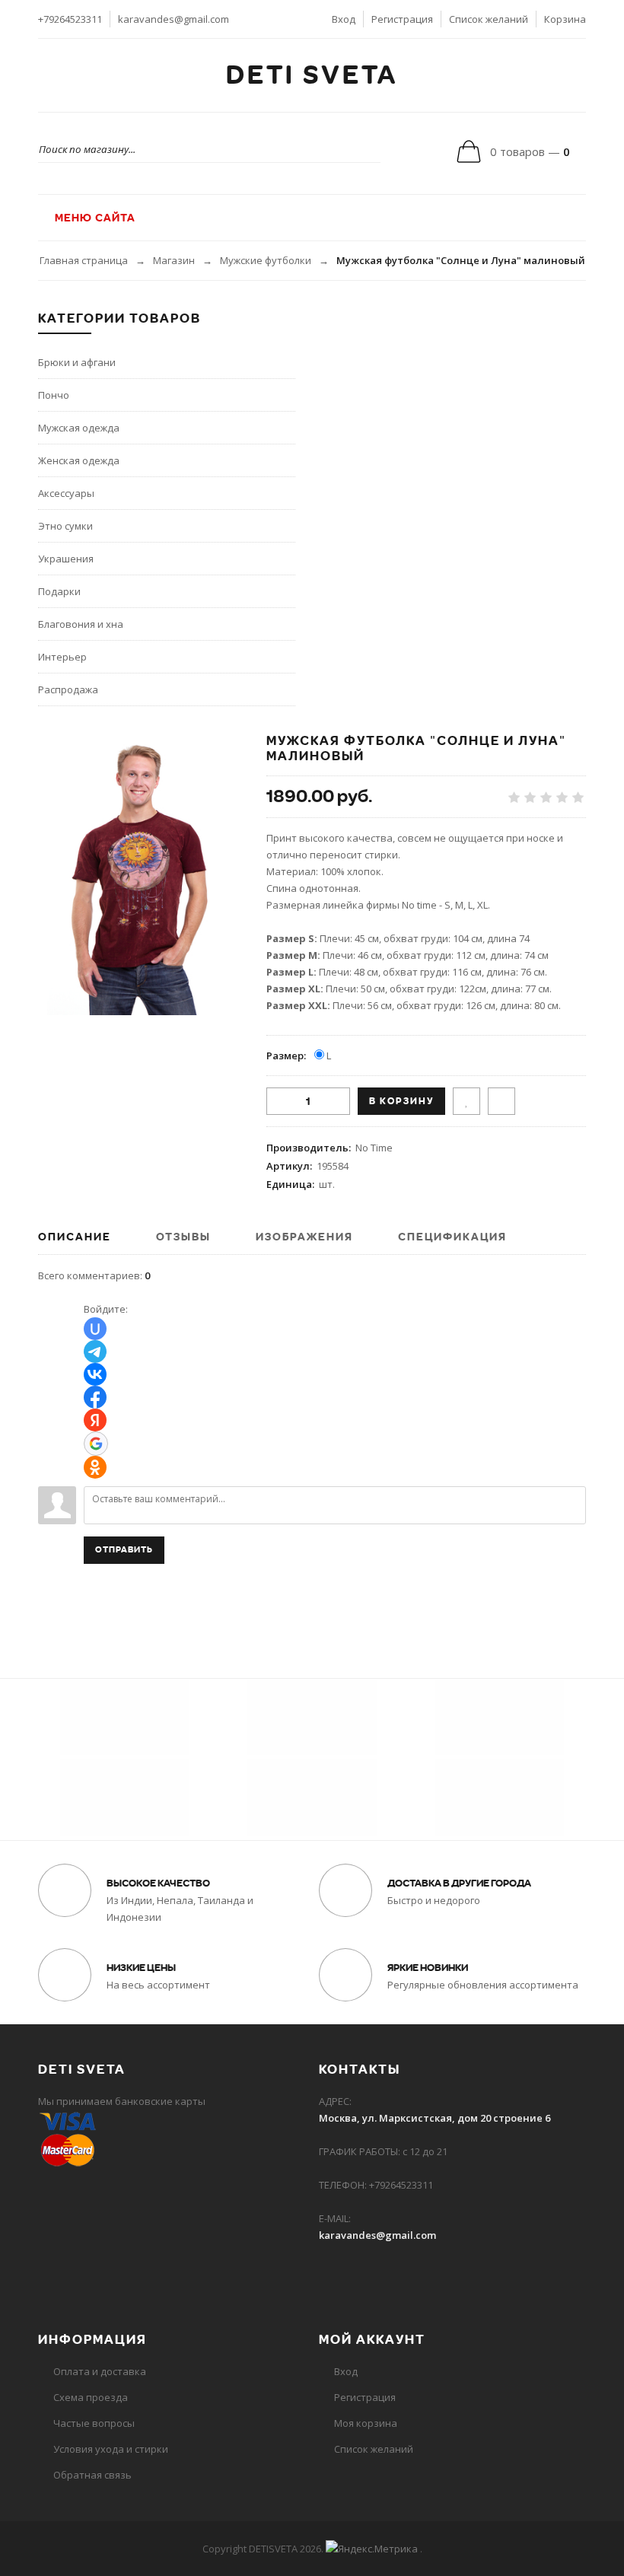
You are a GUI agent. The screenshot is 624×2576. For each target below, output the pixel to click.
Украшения (66, 559)
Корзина (565, 19)
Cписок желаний (374, 2449)
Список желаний (489, 19)
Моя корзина (366, 2423)
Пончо (54, 395)
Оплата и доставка (100, 2371)
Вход (344, 19)
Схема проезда (91, 2397)
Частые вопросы (94, 2423)
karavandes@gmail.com (174, 19)
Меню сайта (94, 218)
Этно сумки (65, 526)
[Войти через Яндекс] (95, 1420)
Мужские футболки (266, 260)
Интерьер (62, 657)
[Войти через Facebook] (95, 1397)
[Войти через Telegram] (95, 1352)
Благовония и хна (81, 624)
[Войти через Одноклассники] (95, 1467)
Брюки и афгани (77, 362)
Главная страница (84, 260)
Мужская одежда (79, 428)
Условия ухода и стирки (111, 2449)
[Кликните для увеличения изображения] (141, 874)
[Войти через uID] (95, 1329)
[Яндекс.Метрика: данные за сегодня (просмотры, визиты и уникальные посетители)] (372, 2549)
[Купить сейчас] (501, 1101)
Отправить (124, 1550)
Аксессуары (66, 493)
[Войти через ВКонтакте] (95, 1374)
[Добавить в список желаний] (466, 1101)
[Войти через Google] (96, 1444)
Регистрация (402, 19)
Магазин (174, 260)
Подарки (59, 591)
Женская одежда (79, 460)
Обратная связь (92, 2475)
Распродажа (68, 689)
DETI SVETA (312, 75)
